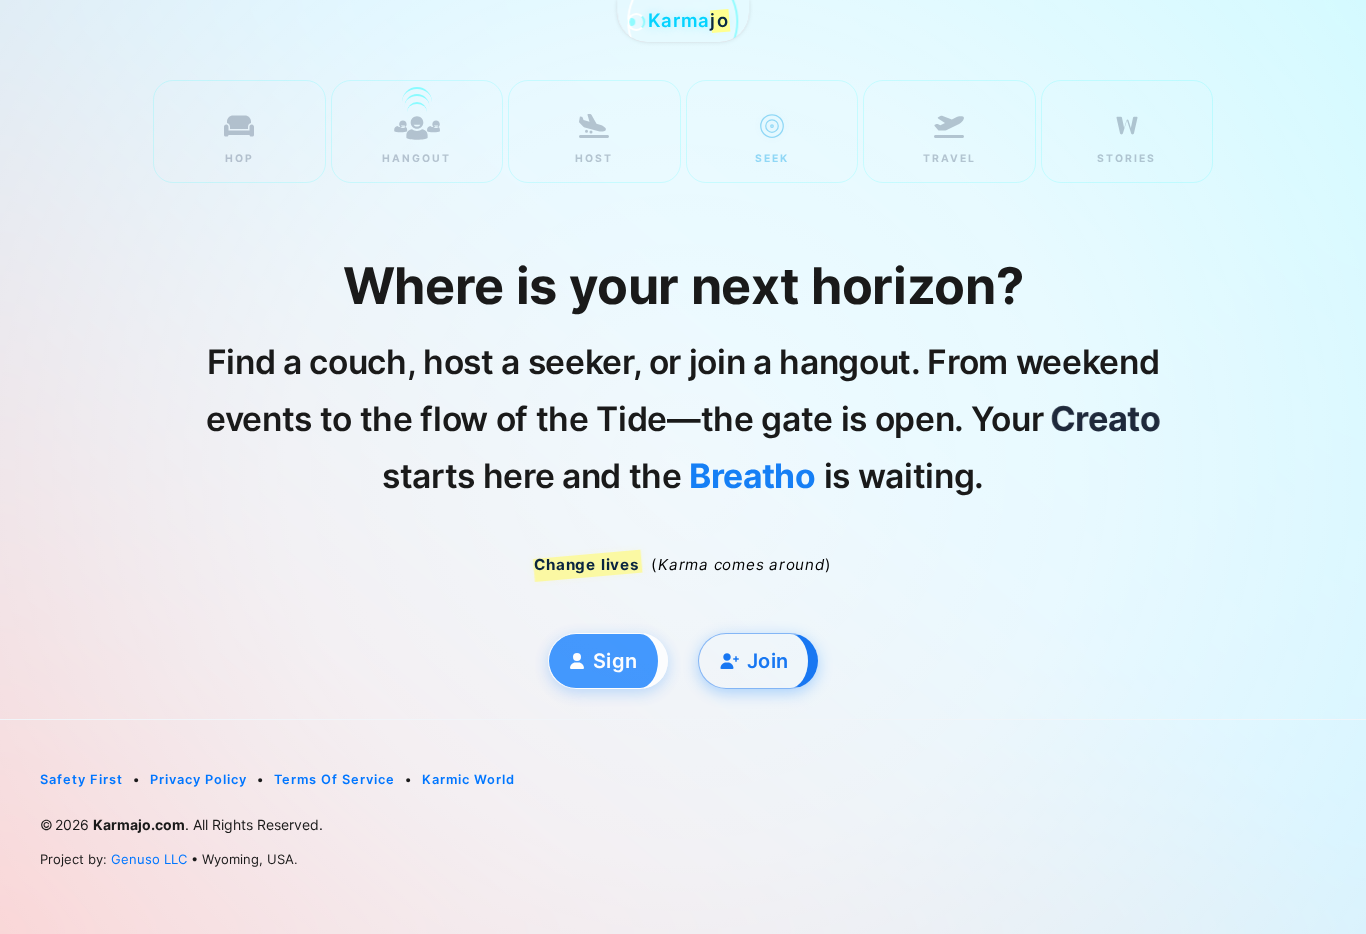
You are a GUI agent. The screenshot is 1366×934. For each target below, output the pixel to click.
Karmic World (468, 779)
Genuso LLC (149, 859)
